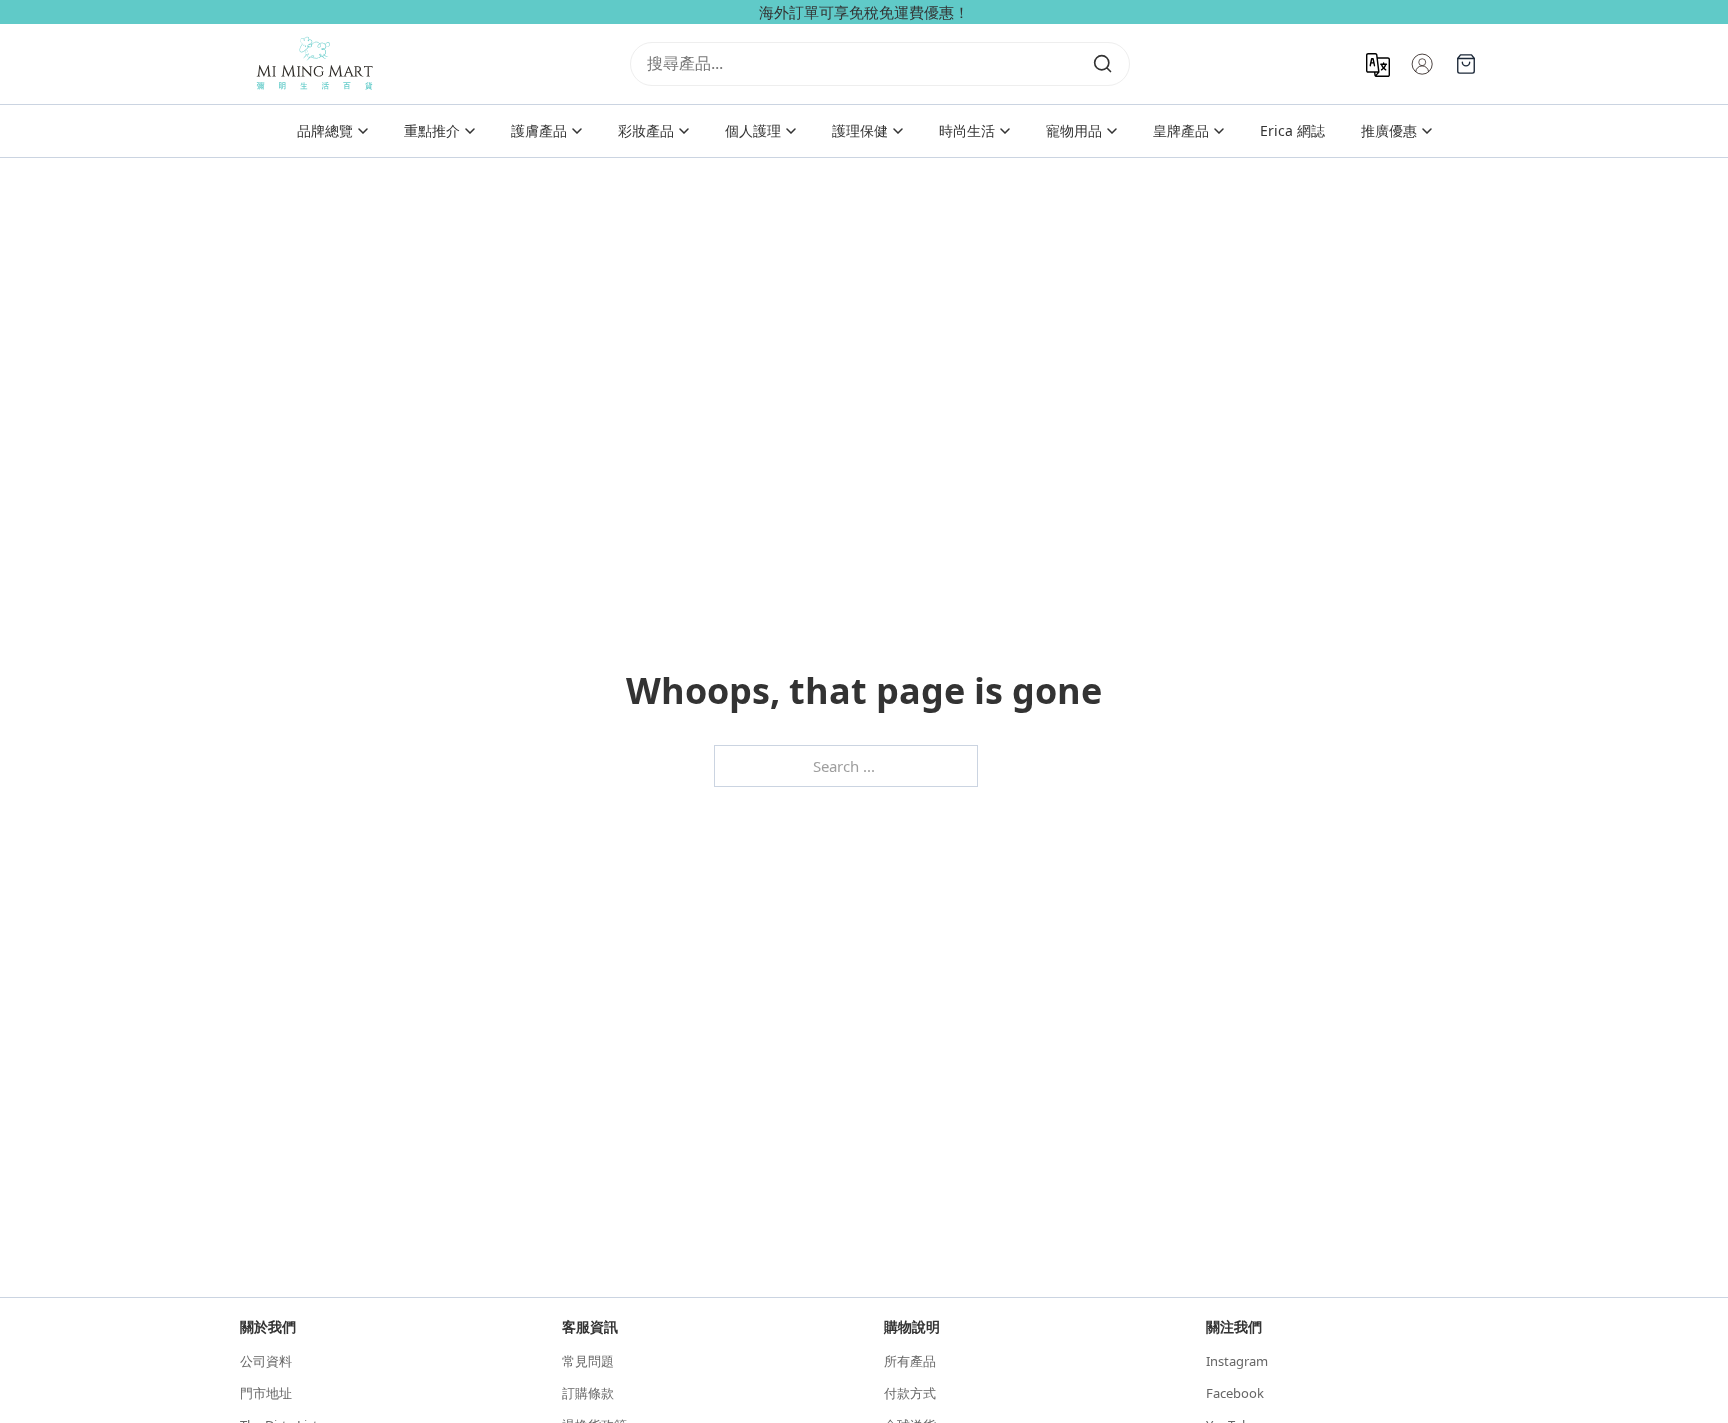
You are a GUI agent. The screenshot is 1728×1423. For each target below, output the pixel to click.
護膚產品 (539, 130)
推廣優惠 (1389, 130)
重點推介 (432, 130)
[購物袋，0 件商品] (1466, 64)
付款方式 (910, 1393)
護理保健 (860, 130)
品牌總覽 (325, 130)
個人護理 (753, 130)
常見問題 (588, 1361)
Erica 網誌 (1292, 130)
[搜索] (1103, 64)
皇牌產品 (1181, 130)
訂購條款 (588, 1393)
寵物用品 (1074, 130)
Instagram (1237, 1361)
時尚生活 (967, 130)
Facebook (1235, 1393)
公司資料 (266, 1361)
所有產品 (910, 1361)
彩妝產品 (646, 130)
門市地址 (266, 1393)
